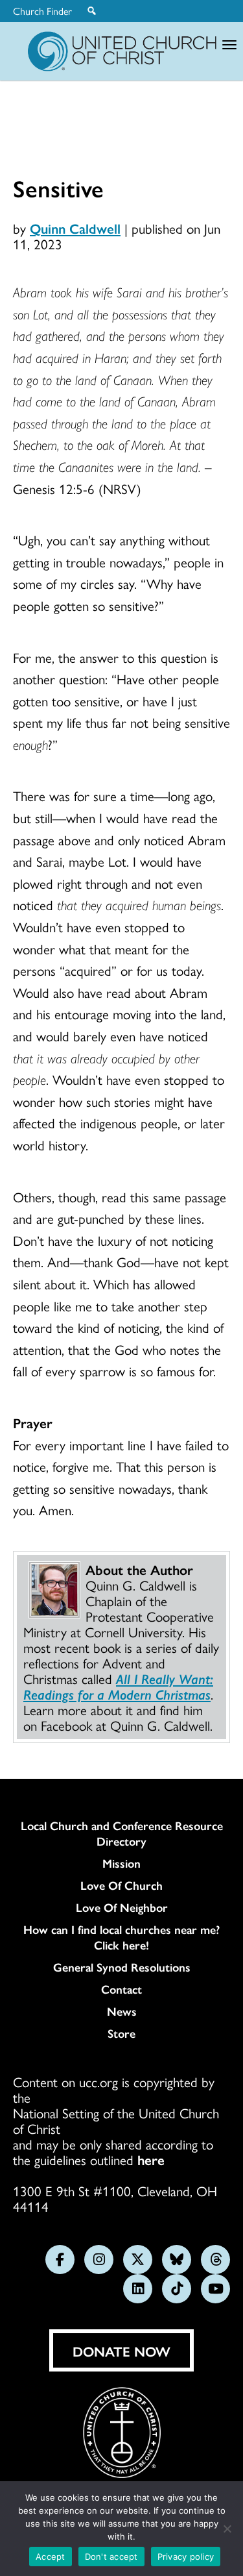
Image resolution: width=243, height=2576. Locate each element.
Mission (121, 1863)
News (122, 2011)
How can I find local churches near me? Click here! (121, 1937)
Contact (121, 1989)
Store (121, 2033)
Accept (51, 2557)
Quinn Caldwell (75, 228)
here (151, 2159)
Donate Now (121, 2351)
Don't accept (111, 2557)
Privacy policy (186, 2557)
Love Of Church (121, 1885)
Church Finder (42, 11)
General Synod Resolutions (122, 1967)
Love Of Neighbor (122, 1907)
